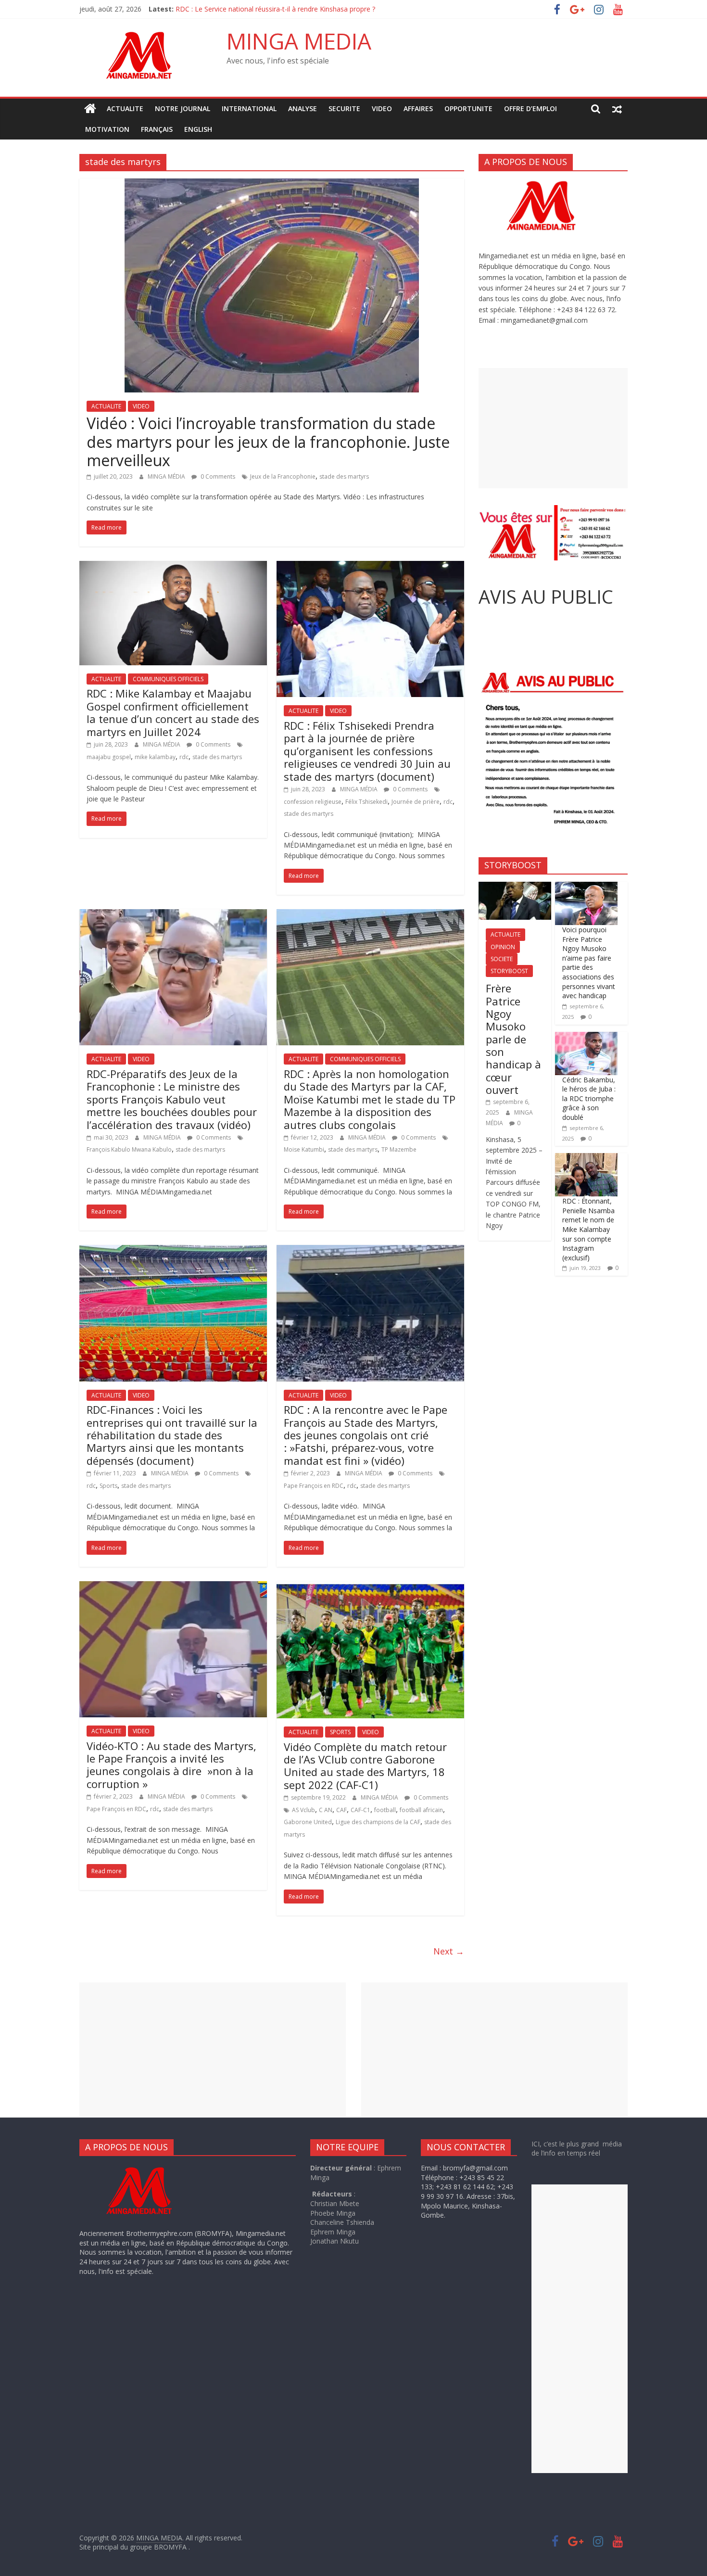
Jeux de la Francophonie (283, 476)
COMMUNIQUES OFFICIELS (168, 679)
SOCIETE (502, 959)
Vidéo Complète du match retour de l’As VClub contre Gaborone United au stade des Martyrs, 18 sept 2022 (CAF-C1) (365, 1766)
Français (157, 129)
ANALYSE (303, 108)
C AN (326, 1810)
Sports (108, 1486)
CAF (341, 1810)
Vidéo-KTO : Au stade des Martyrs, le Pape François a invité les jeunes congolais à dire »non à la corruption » (171, 1765)
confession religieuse (313, 802)
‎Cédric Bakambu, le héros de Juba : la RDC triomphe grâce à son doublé (589, 1098)
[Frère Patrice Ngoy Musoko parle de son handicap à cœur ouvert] (515, 887)
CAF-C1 (360, 1810)
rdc (184, 757)
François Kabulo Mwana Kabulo (129, 1149)
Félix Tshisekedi (366, 802)
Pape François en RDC (314, 1486)
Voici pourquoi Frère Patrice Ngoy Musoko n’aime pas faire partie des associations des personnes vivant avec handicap (589, 963)
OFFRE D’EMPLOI (530, 108)
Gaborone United (308, 1822)
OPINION (503, 947)
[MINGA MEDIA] (90, 109)
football (385, 1810)
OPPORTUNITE (468, 108)
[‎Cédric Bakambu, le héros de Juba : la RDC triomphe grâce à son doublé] (586, 1037)
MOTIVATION (107, 129)
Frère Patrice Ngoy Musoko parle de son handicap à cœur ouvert (513, 1039)
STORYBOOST (509, 971)
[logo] (148, 2168)
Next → (449, 1951)
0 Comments (217, 476)
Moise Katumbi (304, 1149)
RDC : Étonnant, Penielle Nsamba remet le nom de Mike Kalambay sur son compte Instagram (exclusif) (588, 1229)
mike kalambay (155, 757)
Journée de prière (416, 802)
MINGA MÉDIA (167, 476)
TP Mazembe (399, 1149)
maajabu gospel (109, 757)
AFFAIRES (418, 108)
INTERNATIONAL (249, 108)
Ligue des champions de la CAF (378, 1822)
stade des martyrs (344, 476)
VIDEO (382, 108)
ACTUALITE (125, 108)
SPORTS (340, 1732)
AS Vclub (303, 1810)
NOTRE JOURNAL (183, 108)
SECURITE (344, 108)
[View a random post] (617, 109)
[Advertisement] (553, 428)
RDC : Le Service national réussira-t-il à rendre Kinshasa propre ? (276, 10)
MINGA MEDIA (299, 41)
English (198, 129)
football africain (421, 1810)
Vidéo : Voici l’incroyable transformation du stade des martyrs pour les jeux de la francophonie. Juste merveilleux (268, 442)
